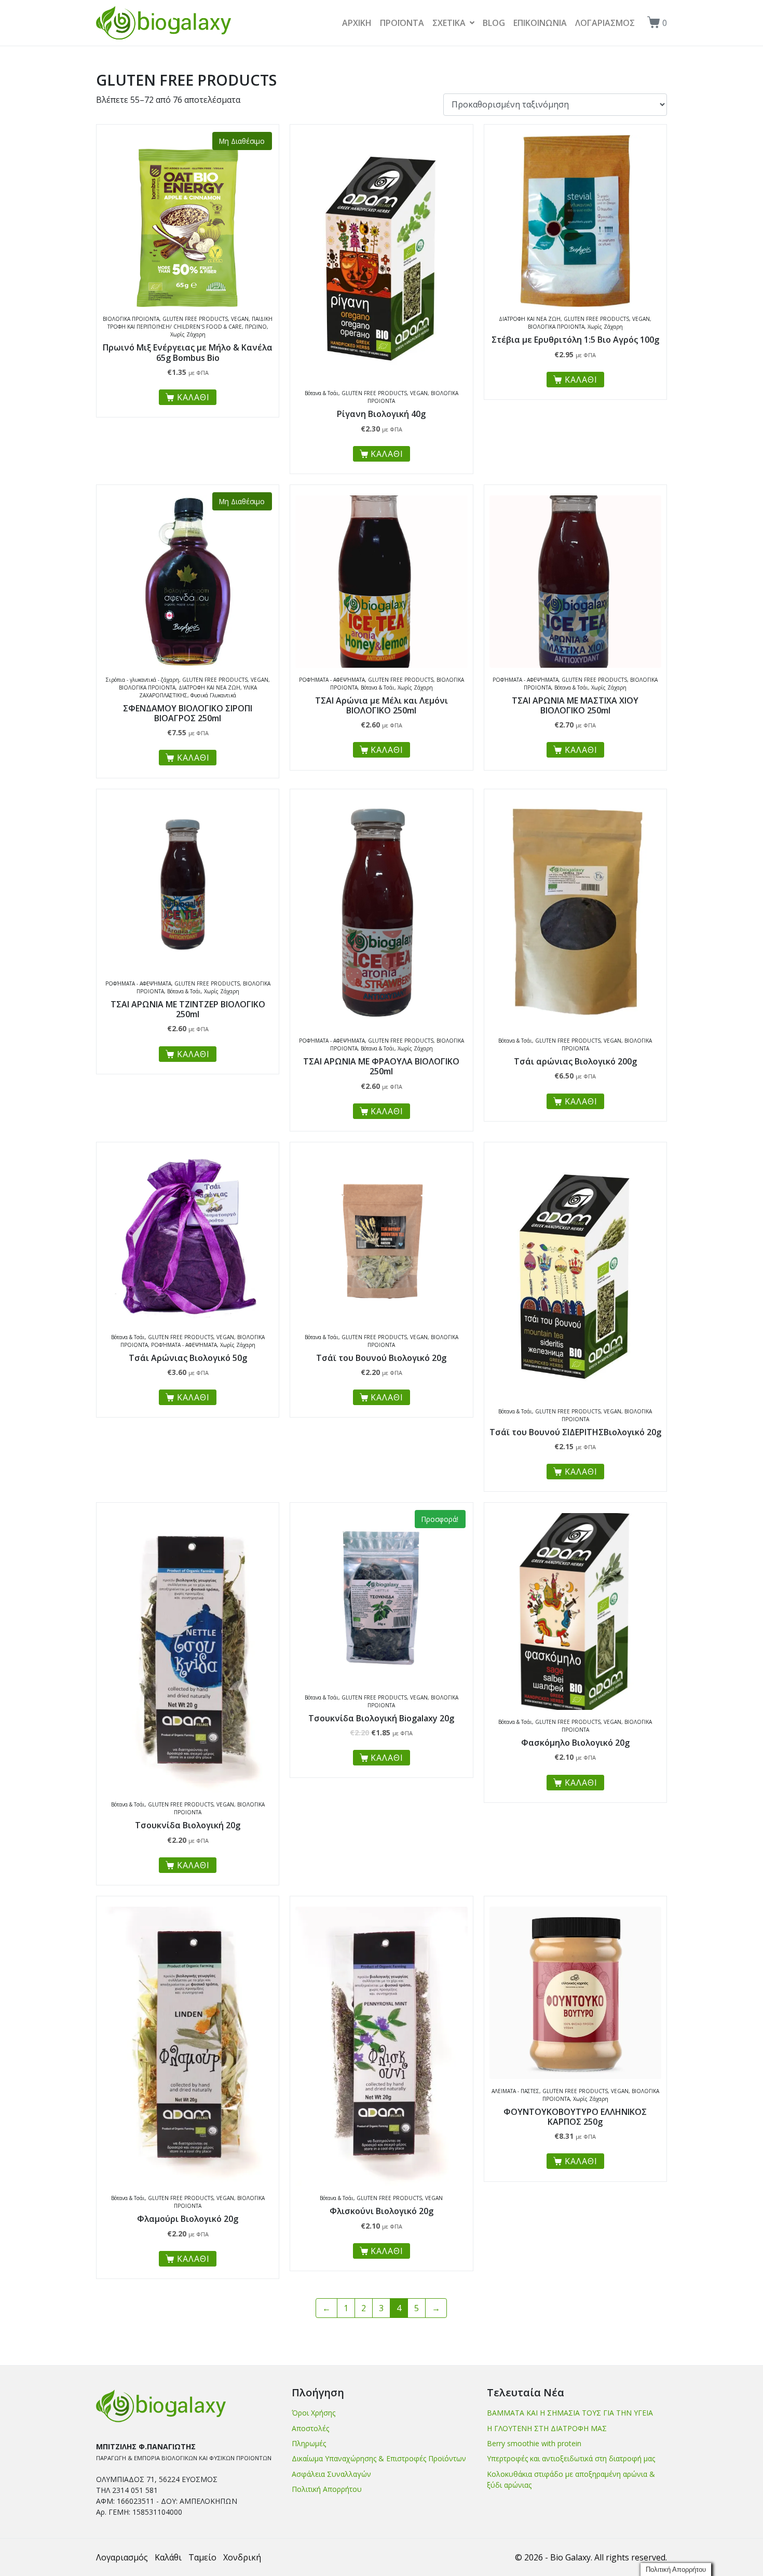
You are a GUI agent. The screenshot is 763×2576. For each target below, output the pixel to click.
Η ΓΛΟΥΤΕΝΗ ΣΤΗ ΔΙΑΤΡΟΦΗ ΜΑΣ (547, 2428)
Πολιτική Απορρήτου (327, 2489)
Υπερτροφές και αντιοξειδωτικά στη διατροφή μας (571, 2458)
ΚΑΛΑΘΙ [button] (387, 454)
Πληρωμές (309, 2443)
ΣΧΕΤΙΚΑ (449, 23)
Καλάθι (168, 2557)
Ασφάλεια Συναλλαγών (331, 2474)
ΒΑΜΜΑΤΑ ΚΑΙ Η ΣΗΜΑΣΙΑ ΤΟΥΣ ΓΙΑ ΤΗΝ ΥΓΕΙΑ (570, 2413)
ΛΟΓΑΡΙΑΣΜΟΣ (605, 23)
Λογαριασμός (122, 2557)
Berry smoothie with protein (534, 2443)
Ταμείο (202, 2557)
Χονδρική (242, 2557)
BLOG (494, 23)
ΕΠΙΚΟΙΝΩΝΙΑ (540, 23)
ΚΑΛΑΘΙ (193, 397)
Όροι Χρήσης (314, 2413)
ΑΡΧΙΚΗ (357, 23)
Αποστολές (310, 2428)
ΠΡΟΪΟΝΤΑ (402, 23)
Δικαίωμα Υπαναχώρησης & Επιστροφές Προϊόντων (379, 2458)
